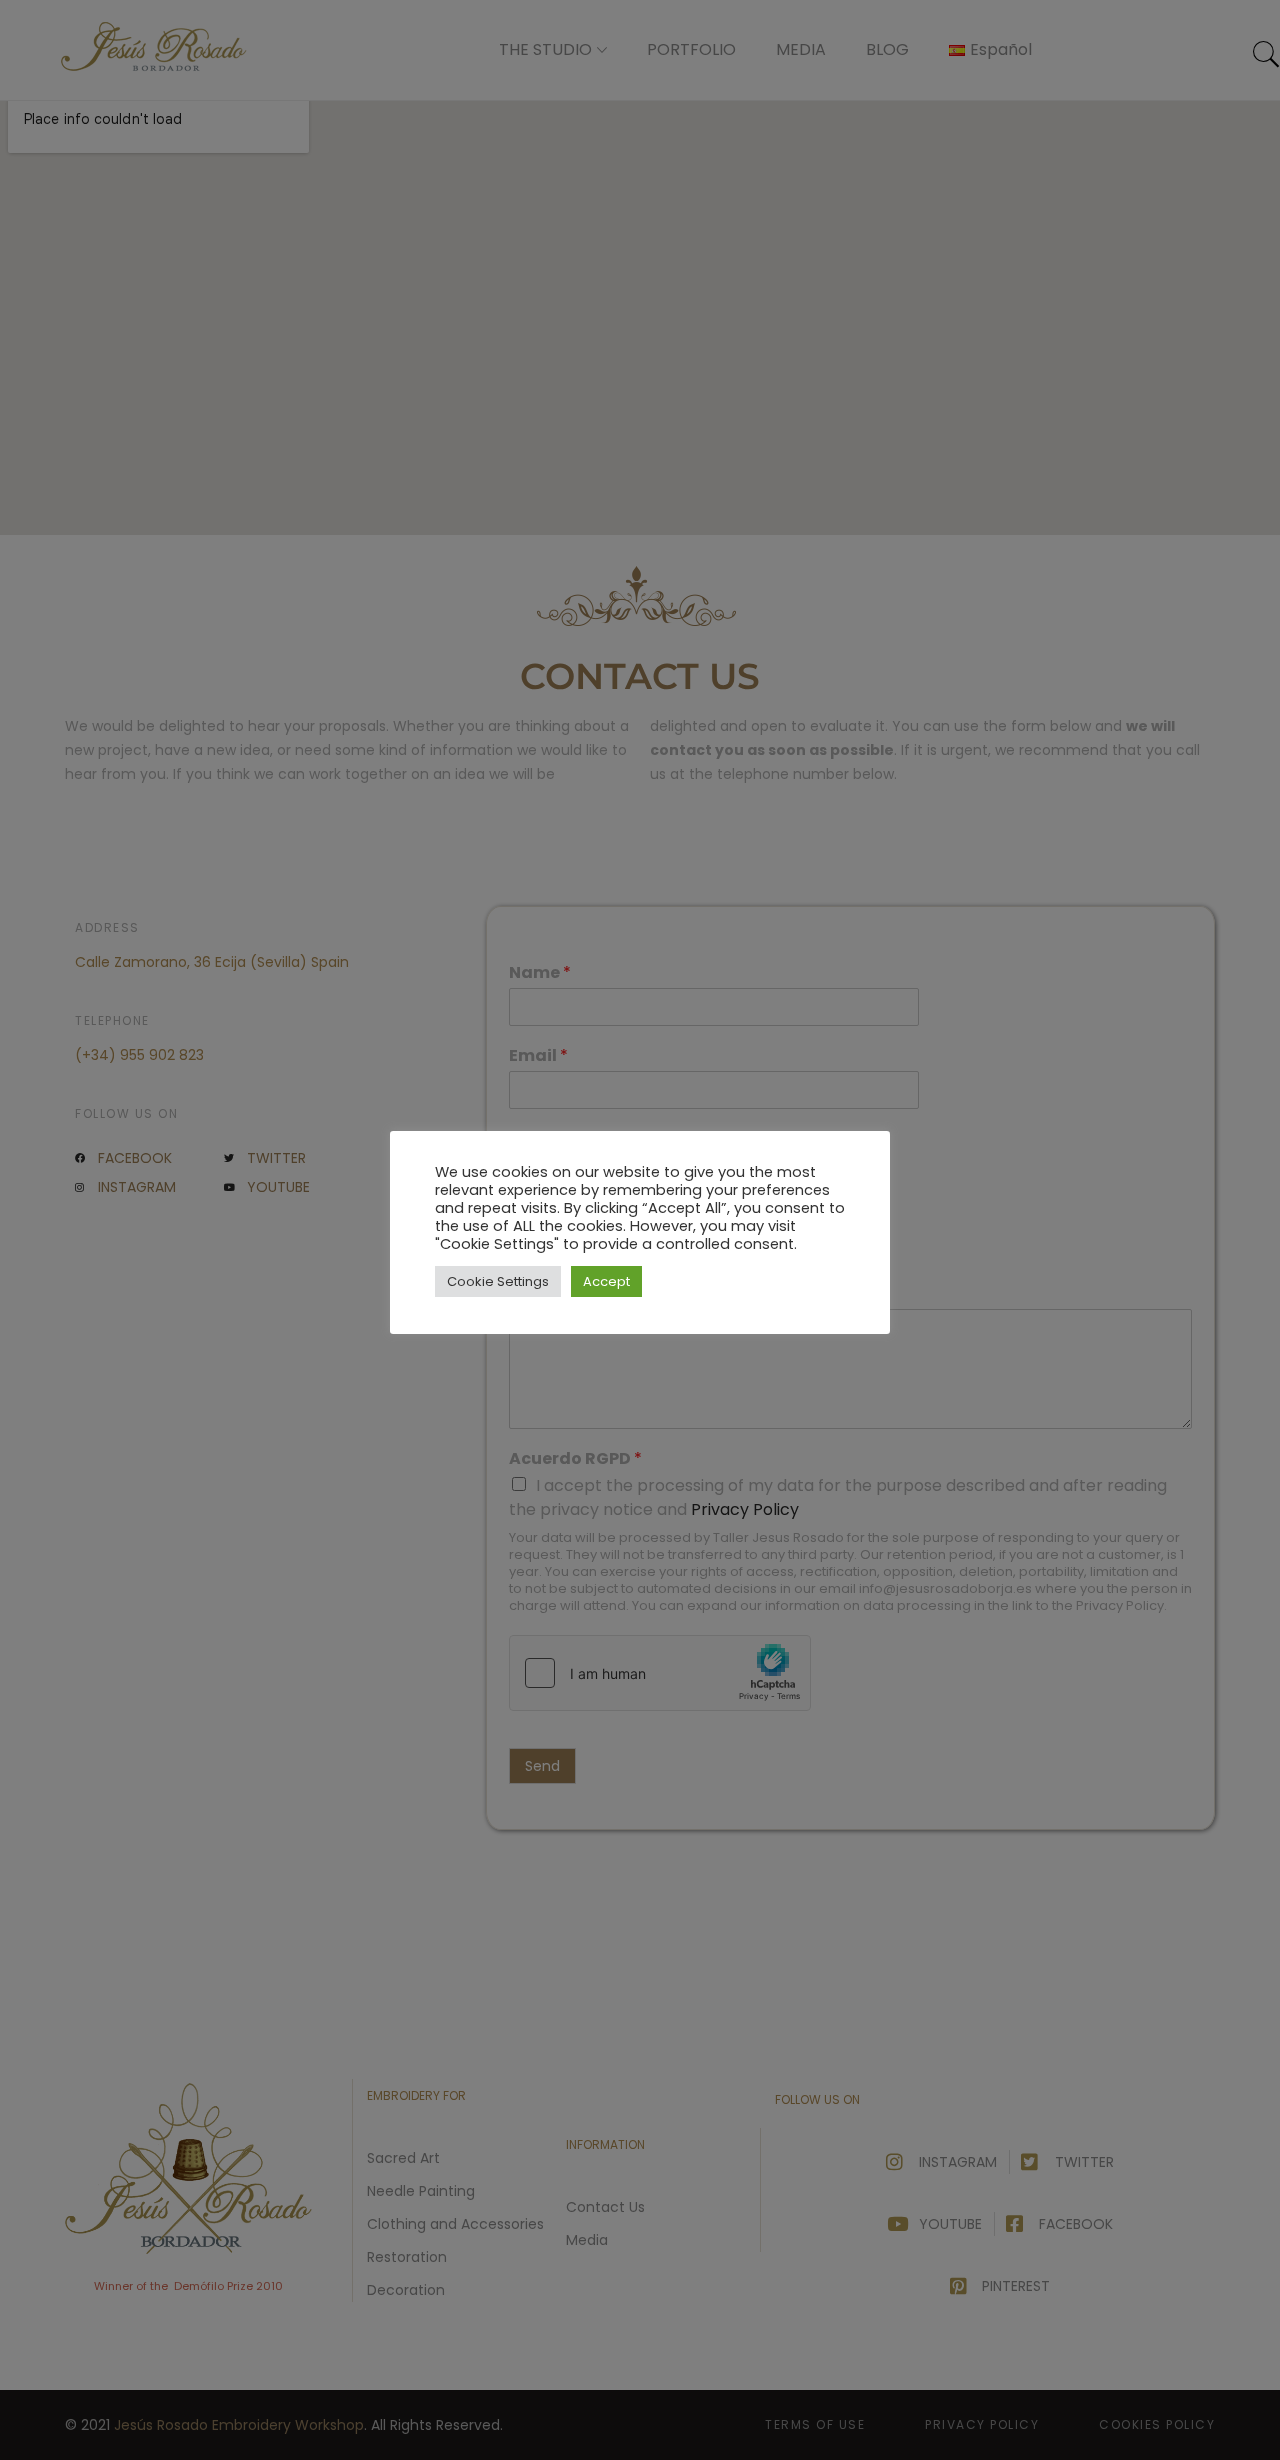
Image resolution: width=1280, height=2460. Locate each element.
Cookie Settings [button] (498, 1281)
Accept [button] (606, 1281)
